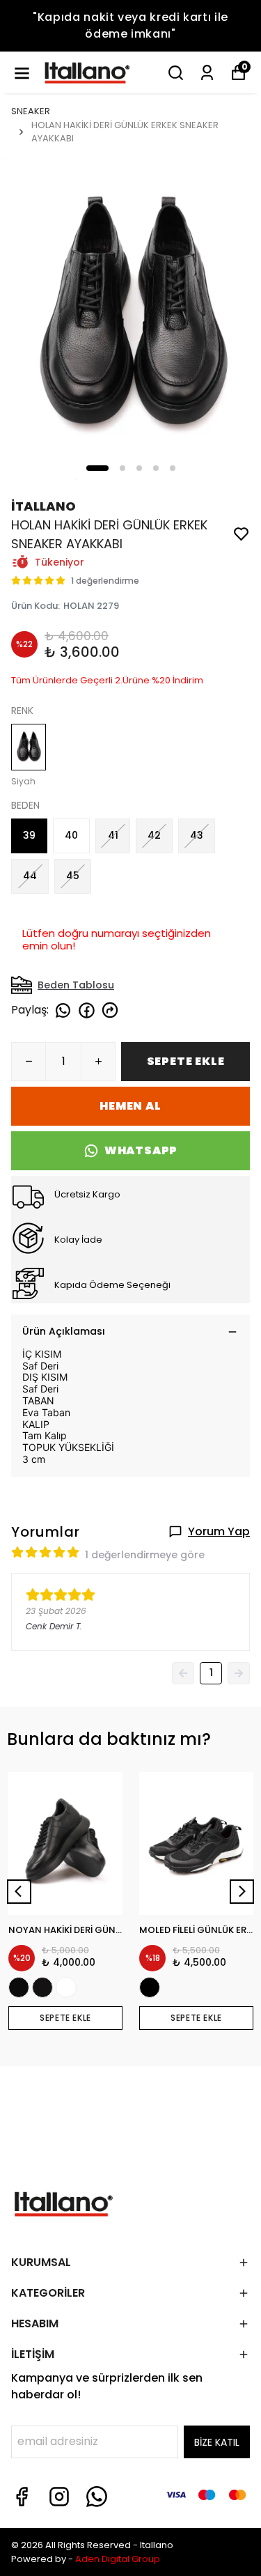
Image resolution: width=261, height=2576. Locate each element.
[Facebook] (22, 2497)
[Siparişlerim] (207, 73)
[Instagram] (59, 2497)
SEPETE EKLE (186, 1061)
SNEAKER (31, 111)
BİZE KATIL (217, 2442)
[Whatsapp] (97, 2497)
